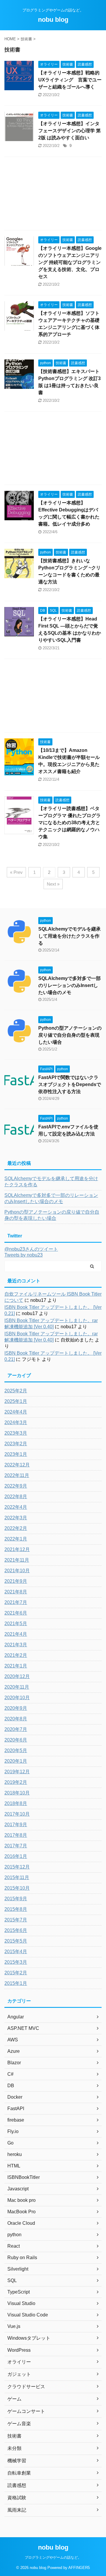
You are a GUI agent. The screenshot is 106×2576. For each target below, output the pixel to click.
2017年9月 (16, 1825)
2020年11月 (17, 1687)
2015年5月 (16, 1941)
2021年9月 (16, 1581)
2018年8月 (16, 1803)
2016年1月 (16, 1856)
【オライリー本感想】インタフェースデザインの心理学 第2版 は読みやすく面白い (69, 131)
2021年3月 (16, 1645)
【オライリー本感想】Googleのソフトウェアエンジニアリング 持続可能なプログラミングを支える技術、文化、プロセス (70, 262)
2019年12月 (17, 1772)
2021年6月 (16, 1613)
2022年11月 (17, 1475)
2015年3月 (16, 1962)
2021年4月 (16, 1634)
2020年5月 (16, 1750)
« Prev (16, 872)
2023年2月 (16, 1444)
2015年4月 (16, 1952)
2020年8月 (16, 1719)
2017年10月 (17, 1814)
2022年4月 (16, 1507)
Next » (53, 884)
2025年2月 (16, 1391)
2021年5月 (16, 1624)
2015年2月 (16, 1973)
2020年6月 (16, 1740)
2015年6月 (16, 1930)
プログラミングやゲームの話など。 (53, 2557)
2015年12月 (17, 1867)
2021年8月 (16, 1592)
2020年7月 (16, 1729)
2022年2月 (16, 1528)
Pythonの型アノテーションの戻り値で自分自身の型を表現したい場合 (70, 1035)
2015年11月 (17, 1877)
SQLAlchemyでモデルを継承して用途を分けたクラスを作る (69, 936)
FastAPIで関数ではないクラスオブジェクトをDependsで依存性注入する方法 (70, 1084)
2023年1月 (16, 1454)
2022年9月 (16, 1486)
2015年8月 (16, 1909)
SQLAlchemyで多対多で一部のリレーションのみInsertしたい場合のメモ (69, 985)
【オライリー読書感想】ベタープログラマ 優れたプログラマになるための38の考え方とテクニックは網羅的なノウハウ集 (69, 823)
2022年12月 (17, 1465)
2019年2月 (16, 1782)
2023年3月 (16, 1433)
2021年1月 (16, 1666)
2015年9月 (16, 1899)
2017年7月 (16, 1846)
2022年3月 (16, 1518)
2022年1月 (16, 1539)
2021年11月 (17, 1560)
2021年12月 (17, 1549)
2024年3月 (16, 1422)
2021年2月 (16, 1655)
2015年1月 (16, 1983)
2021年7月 (16, 1602)
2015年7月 (16, 1920)
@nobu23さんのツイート (31, 1249)
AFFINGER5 (79, 2568)
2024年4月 (16, 1412)
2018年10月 (17, 1793)
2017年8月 (16, 1835)
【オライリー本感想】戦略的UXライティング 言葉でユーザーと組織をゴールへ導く (70, 80)
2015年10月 (17, 1888)
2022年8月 (16, 1497)
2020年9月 (16, 1708)
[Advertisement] (53, 195)
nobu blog (53, 20)
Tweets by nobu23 (24, 1255)
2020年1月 (16, 1761)
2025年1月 (16, 1401)
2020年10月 (17, 1698)
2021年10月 (17, 1571)
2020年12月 (17, 1676)
